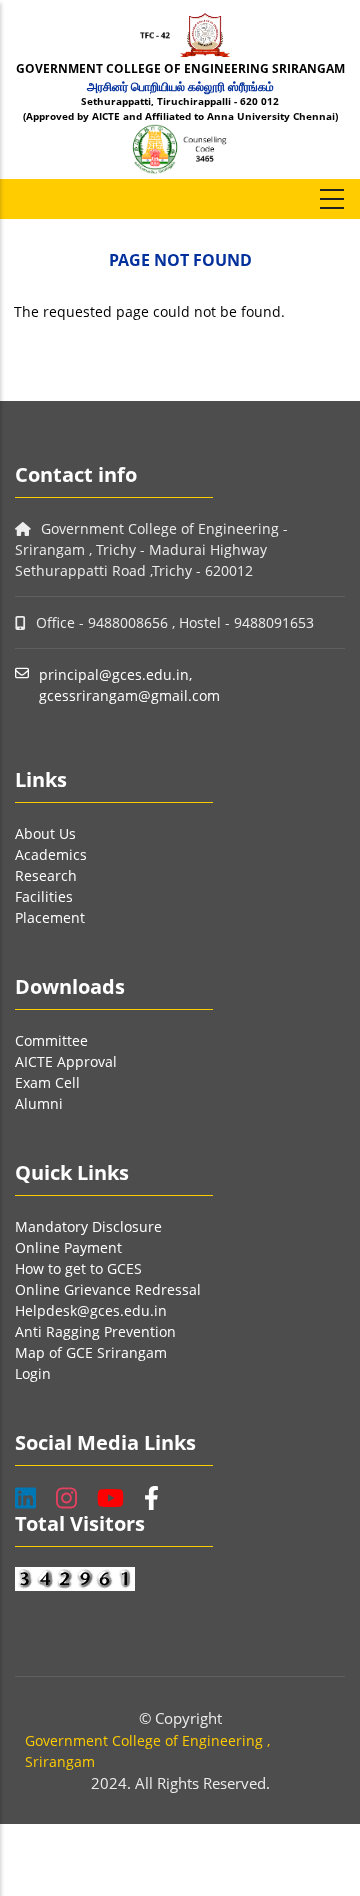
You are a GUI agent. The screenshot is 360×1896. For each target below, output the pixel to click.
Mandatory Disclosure (88, 1226)
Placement (50, 917)
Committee (51, 1040)
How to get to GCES (78, 1268)
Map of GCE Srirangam (91, 1352)
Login (33, 1373)
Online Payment (68, 1247)
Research (46, 875)
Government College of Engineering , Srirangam (147, 1751)
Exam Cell (47, 1082)
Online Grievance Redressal (108, 1289)
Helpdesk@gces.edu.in (91, 1310)
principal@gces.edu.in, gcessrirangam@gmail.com (129, 685)
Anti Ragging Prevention (95, 1331)
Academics (51, 854)
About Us (45, 833)
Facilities (44, 896)
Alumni (39, 1103)
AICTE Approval (66, 1061)
